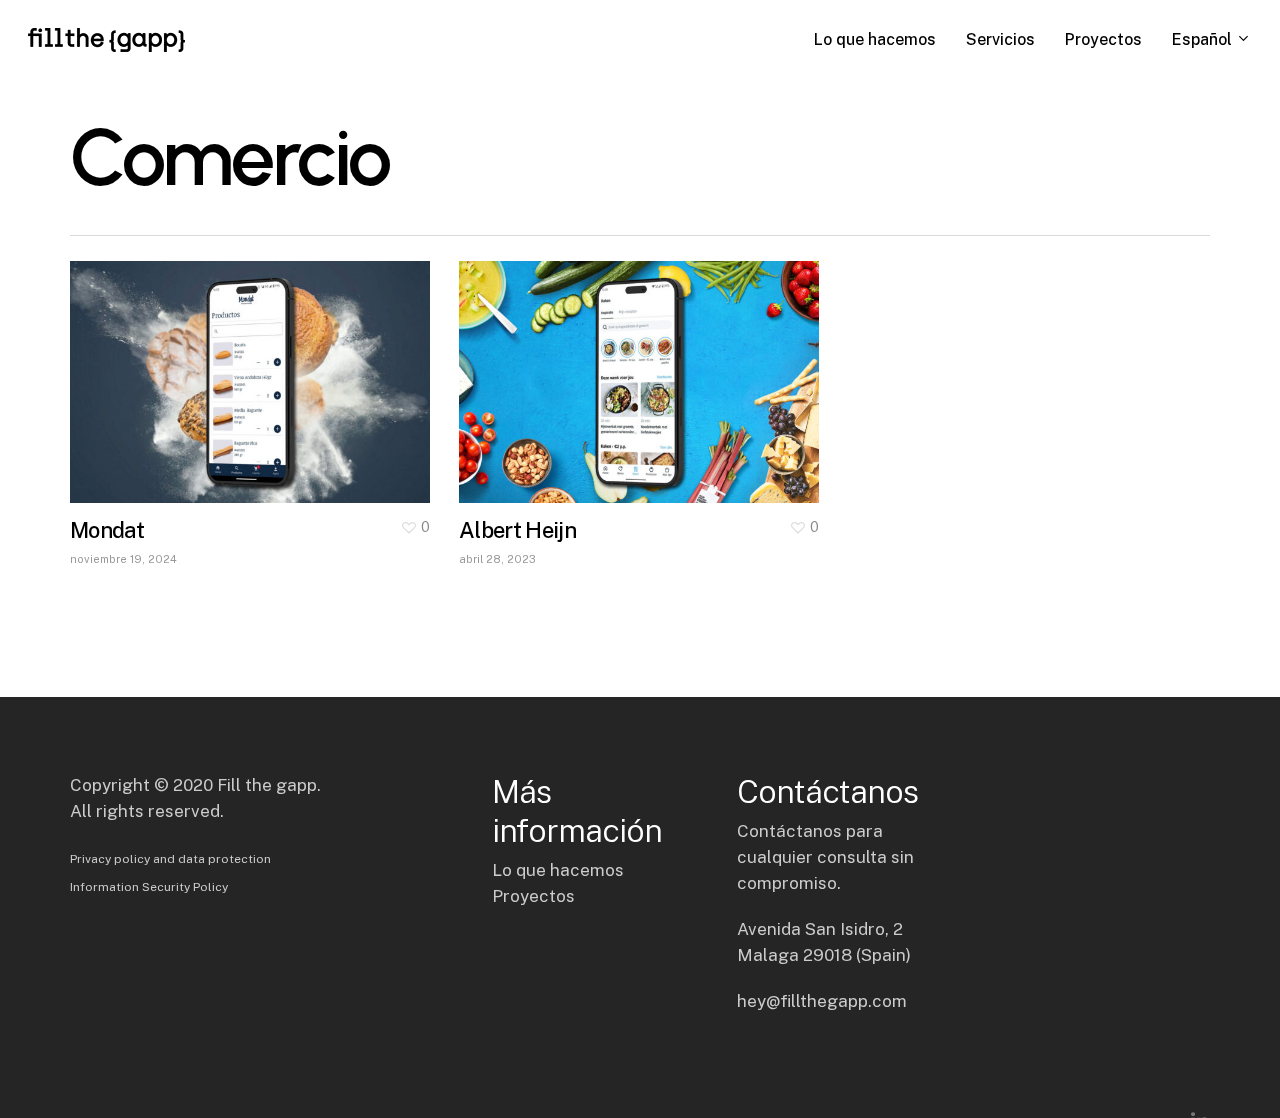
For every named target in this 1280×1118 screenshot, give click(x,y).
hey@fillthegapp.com (822, 1001)
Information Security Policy (149, 887)
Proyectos (533, 896)
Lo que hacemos (558, 870)
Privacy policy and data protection (170, 859)
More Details (255, 367)
